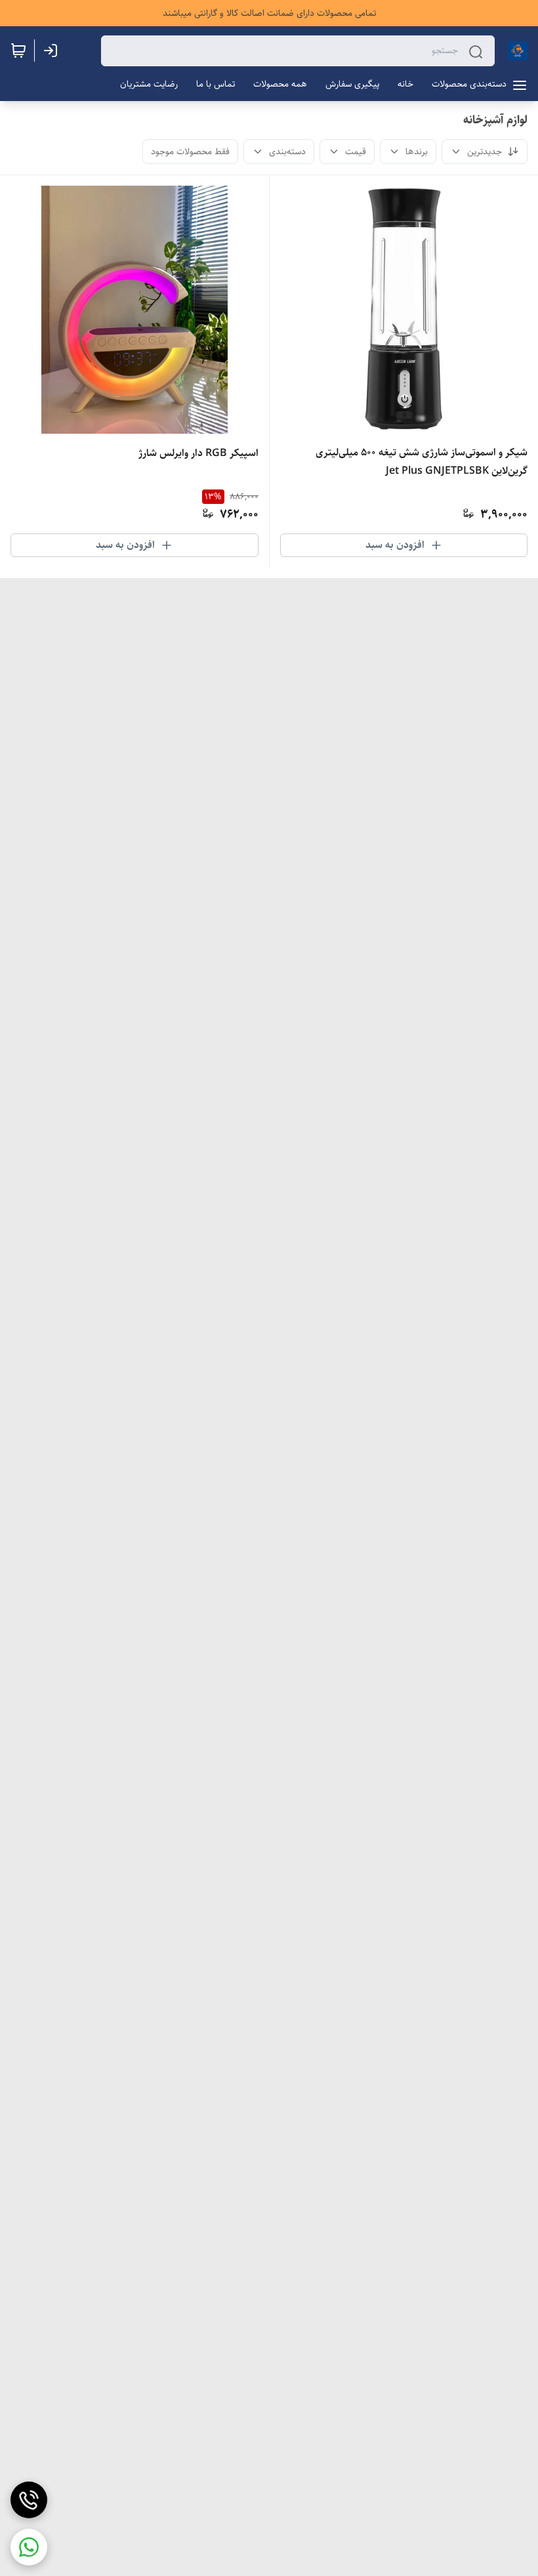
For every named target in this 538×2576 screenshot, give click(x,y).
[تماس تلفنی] (29, 2500)
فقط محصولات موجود (190, 152)
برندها (417, 152)
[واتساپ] (29, 2547)
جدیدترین (485, 152)
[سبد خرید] (18, 51)
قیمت (356, 152)
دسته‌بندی (287, 152)
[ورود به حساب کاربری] (53, 51)
